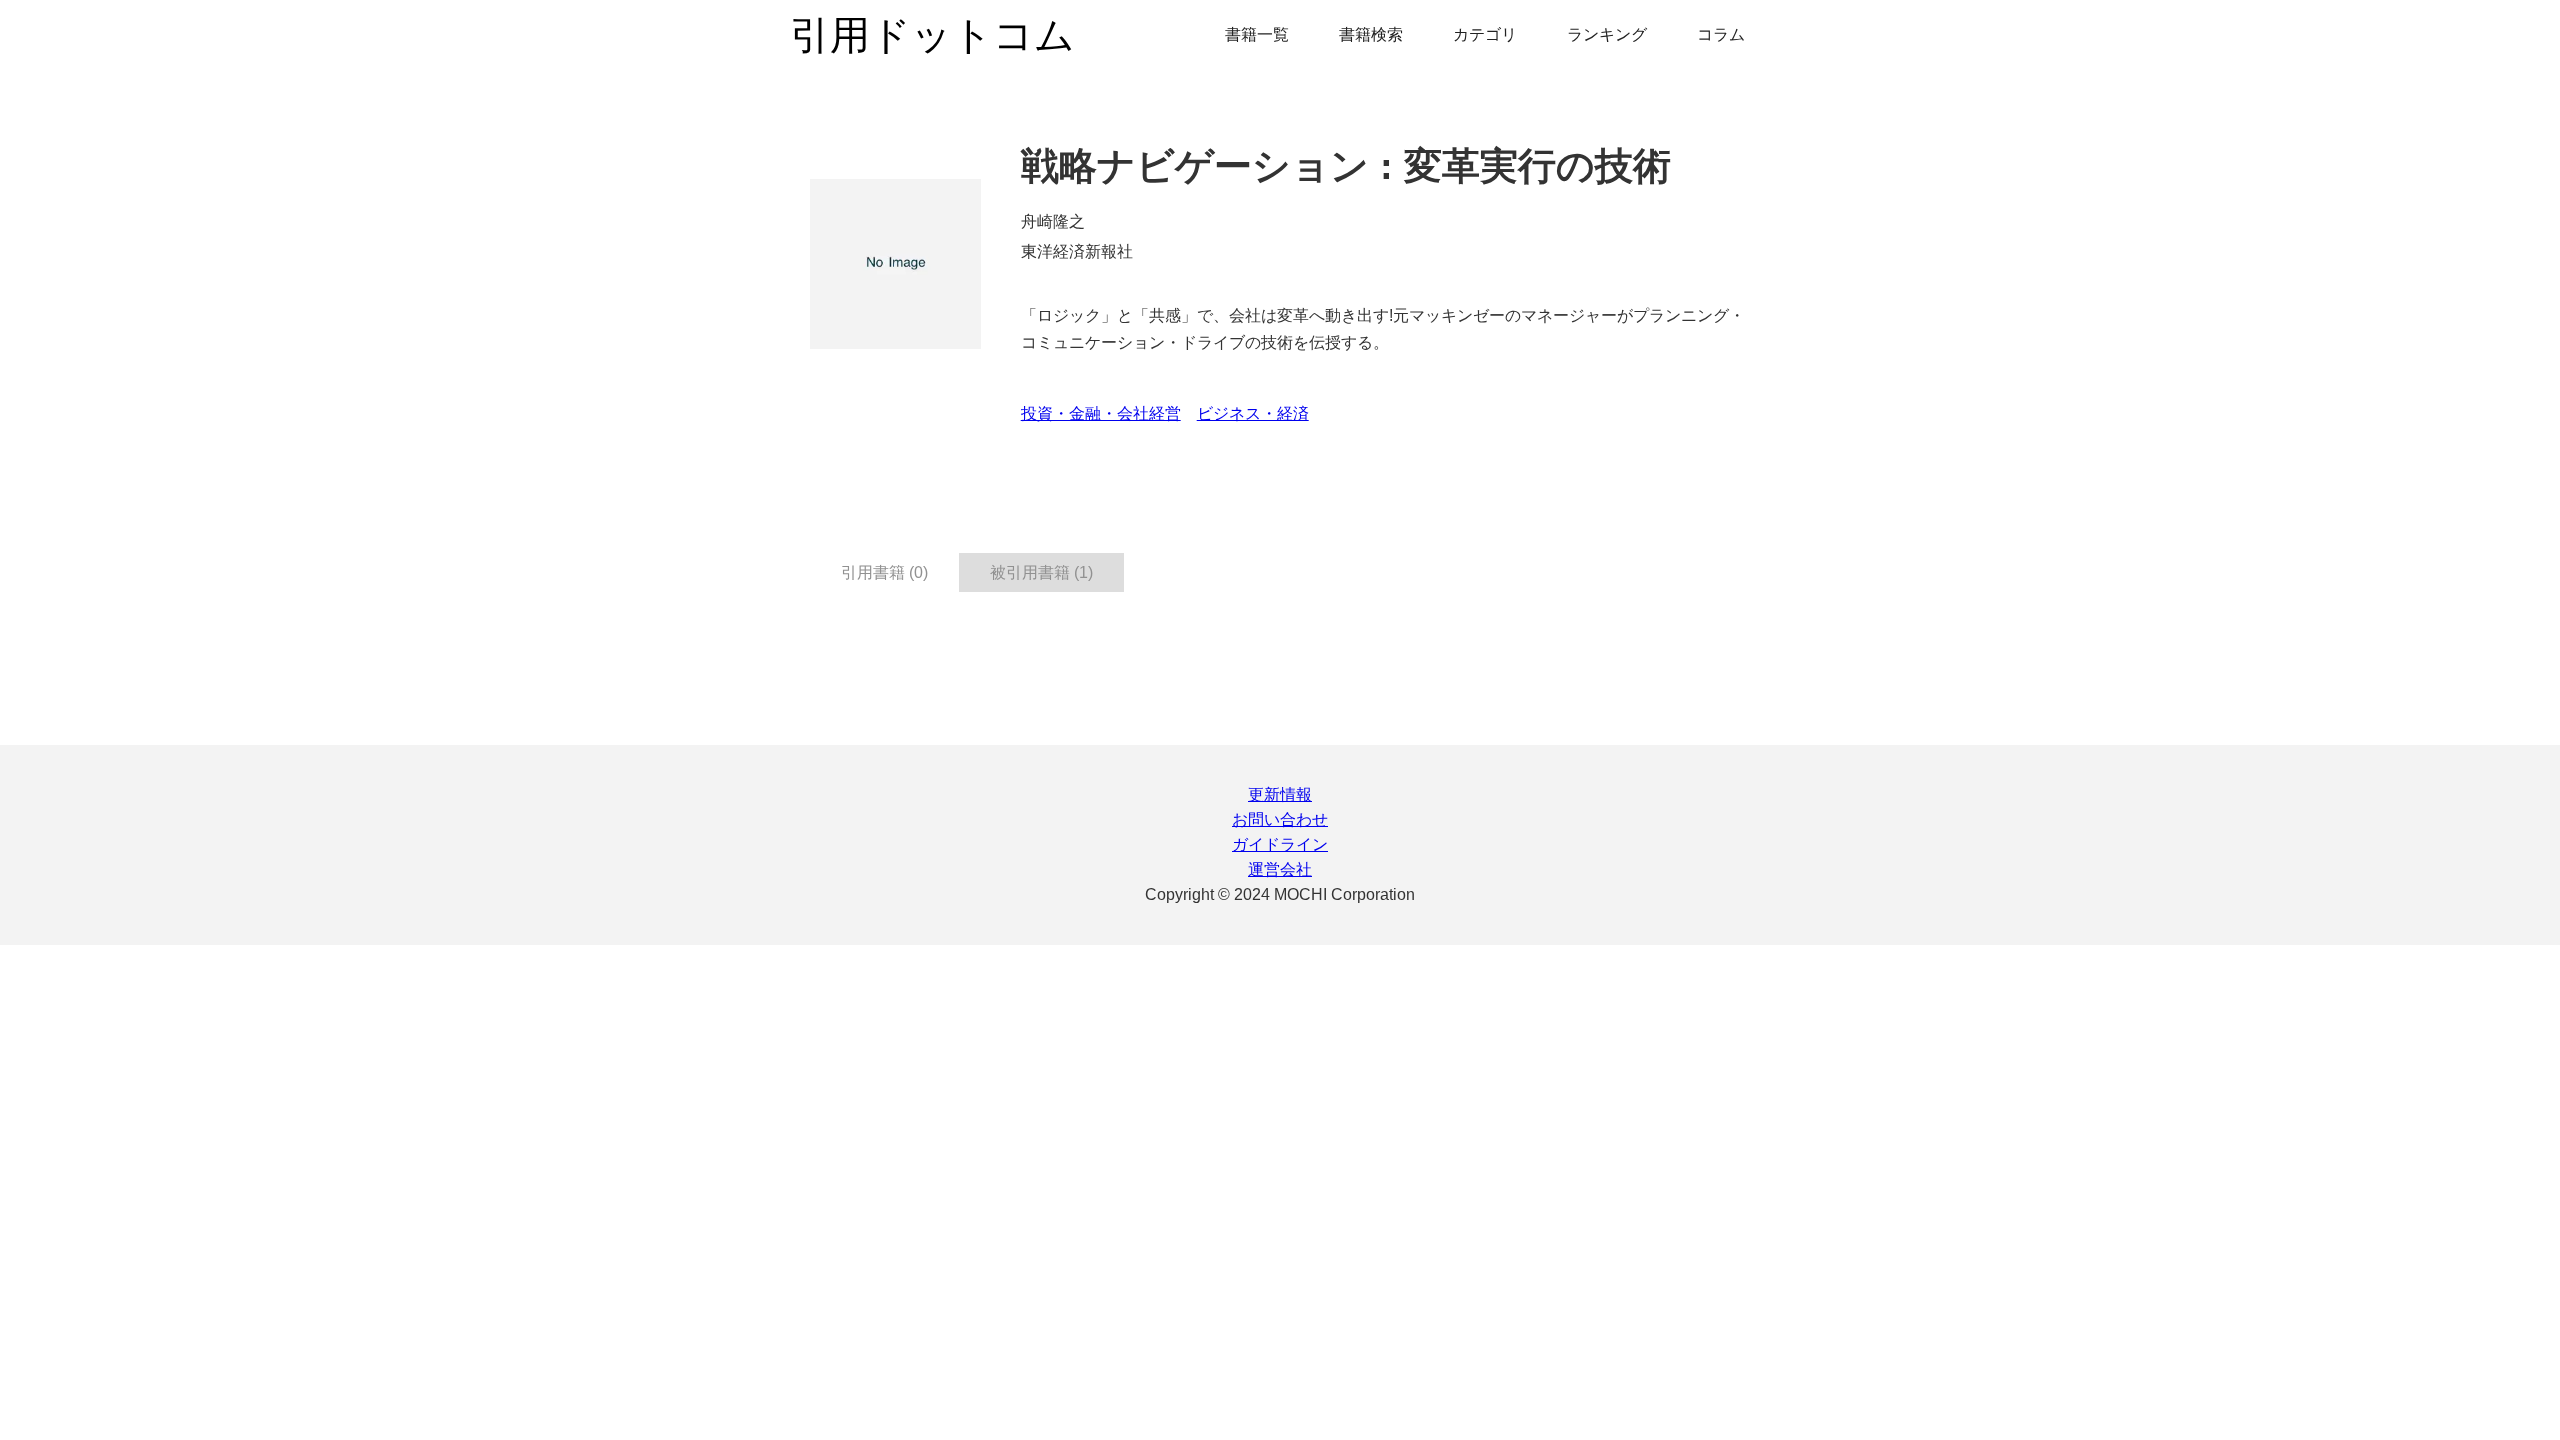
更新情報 (1280, 794)
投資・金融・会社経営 (1101, 413)
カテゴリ (1485, 34)
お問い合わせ (1280, 819)
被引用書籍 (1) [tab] (1041, 572)
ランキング (1607, 34)
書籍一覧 (1257, 34)
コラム (1721, 34)
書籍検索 (1371, 34)
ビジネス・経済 (1253, 413)
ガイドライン (1280, 844)
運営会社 (1280, 869)
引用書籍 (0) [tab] (884, 572)
